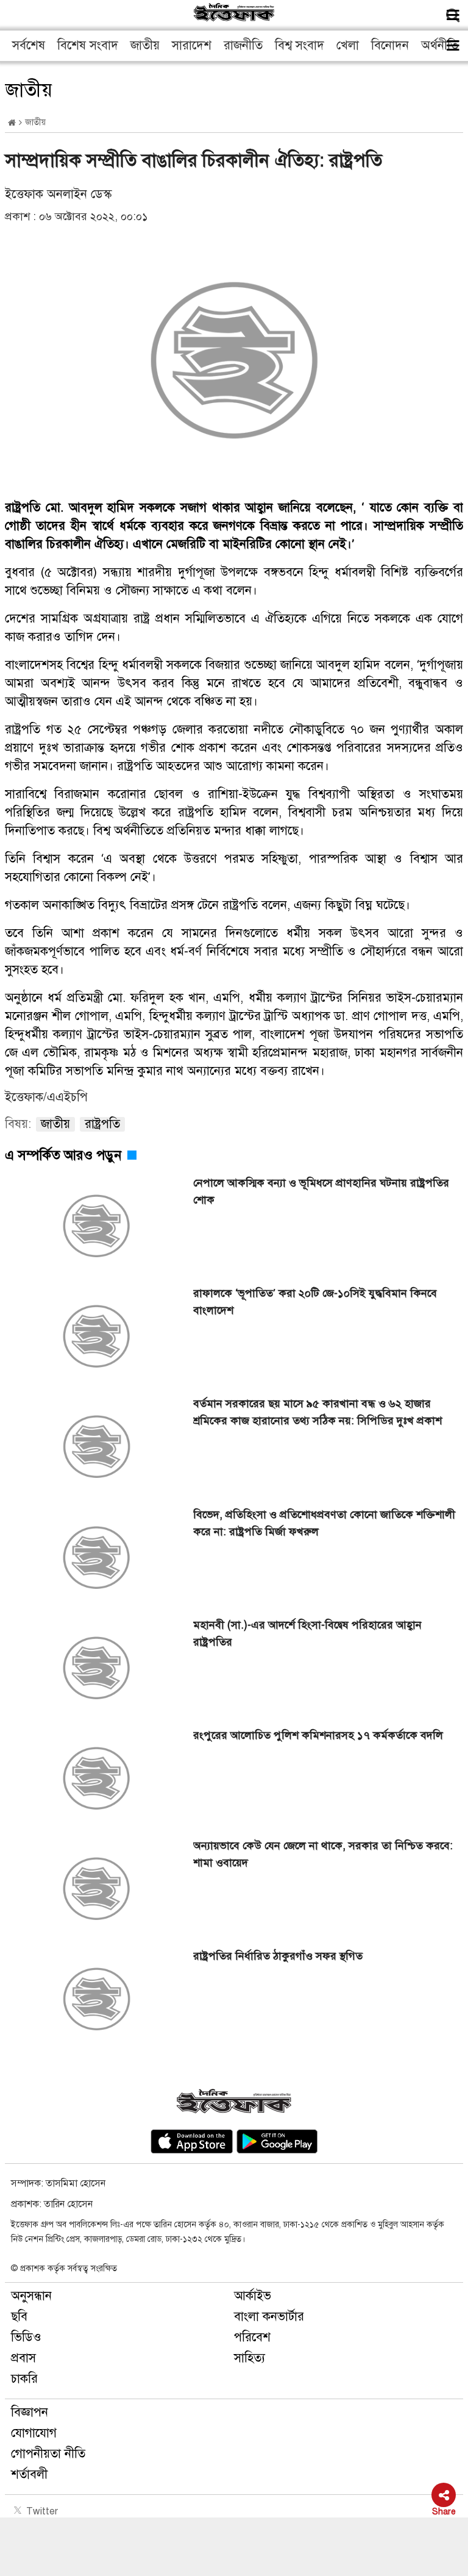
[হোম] (12, 123)
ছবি (19, 2317)
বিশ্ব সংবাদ (300, 45)
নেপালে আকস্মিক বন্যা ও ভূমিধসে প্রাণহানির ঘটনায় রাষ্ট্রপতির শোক (321, 1191)
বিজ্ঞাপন (30, 2412)
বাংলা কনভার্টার (269, 2317)
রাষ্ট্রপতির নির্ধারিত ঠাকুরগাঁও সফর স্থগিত (278, 1956)
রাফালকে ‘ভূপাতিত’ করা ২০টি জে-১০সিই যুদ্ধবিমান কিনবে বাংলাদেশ (315, 1302)
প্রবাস (23, 2358)
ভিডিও (26, 2337)
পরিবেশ (252, 2337)
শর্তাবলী (29, 2474)
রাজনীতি (243, 45)
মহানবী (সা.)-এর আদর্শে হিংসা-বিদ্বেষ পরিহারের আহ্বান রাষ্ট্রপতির (307, 1633)
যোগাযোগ (34, 2433)
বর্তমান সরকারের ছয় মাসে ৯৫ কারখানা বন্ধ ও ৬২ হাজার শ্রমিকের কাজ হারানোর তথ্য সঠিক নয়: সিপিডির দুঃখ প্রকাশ (317, 1412)
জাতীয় (145, 45)
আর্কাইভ (253, 2296)
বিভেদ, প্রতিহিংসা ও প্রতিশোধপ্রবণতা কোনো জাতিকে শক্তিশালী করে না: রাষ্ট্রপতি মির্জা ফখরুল (324, 1523)
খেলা (348, 45)
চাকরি (24, 2379)
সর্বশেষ (29, 45)
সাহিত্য (250, 2358)
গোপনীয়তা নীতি (48, 2454)
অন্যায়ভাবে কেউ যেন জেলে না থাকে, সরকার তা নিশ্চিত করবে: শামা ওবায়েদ (323, 1854)
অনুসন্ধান (31, 2296)
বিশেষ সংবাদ (88, 45)
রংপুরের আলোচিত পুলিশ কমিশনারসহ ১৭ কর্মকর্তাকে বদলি (318, 1735)
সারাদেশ (192, 45)
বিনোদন (390, 45)
